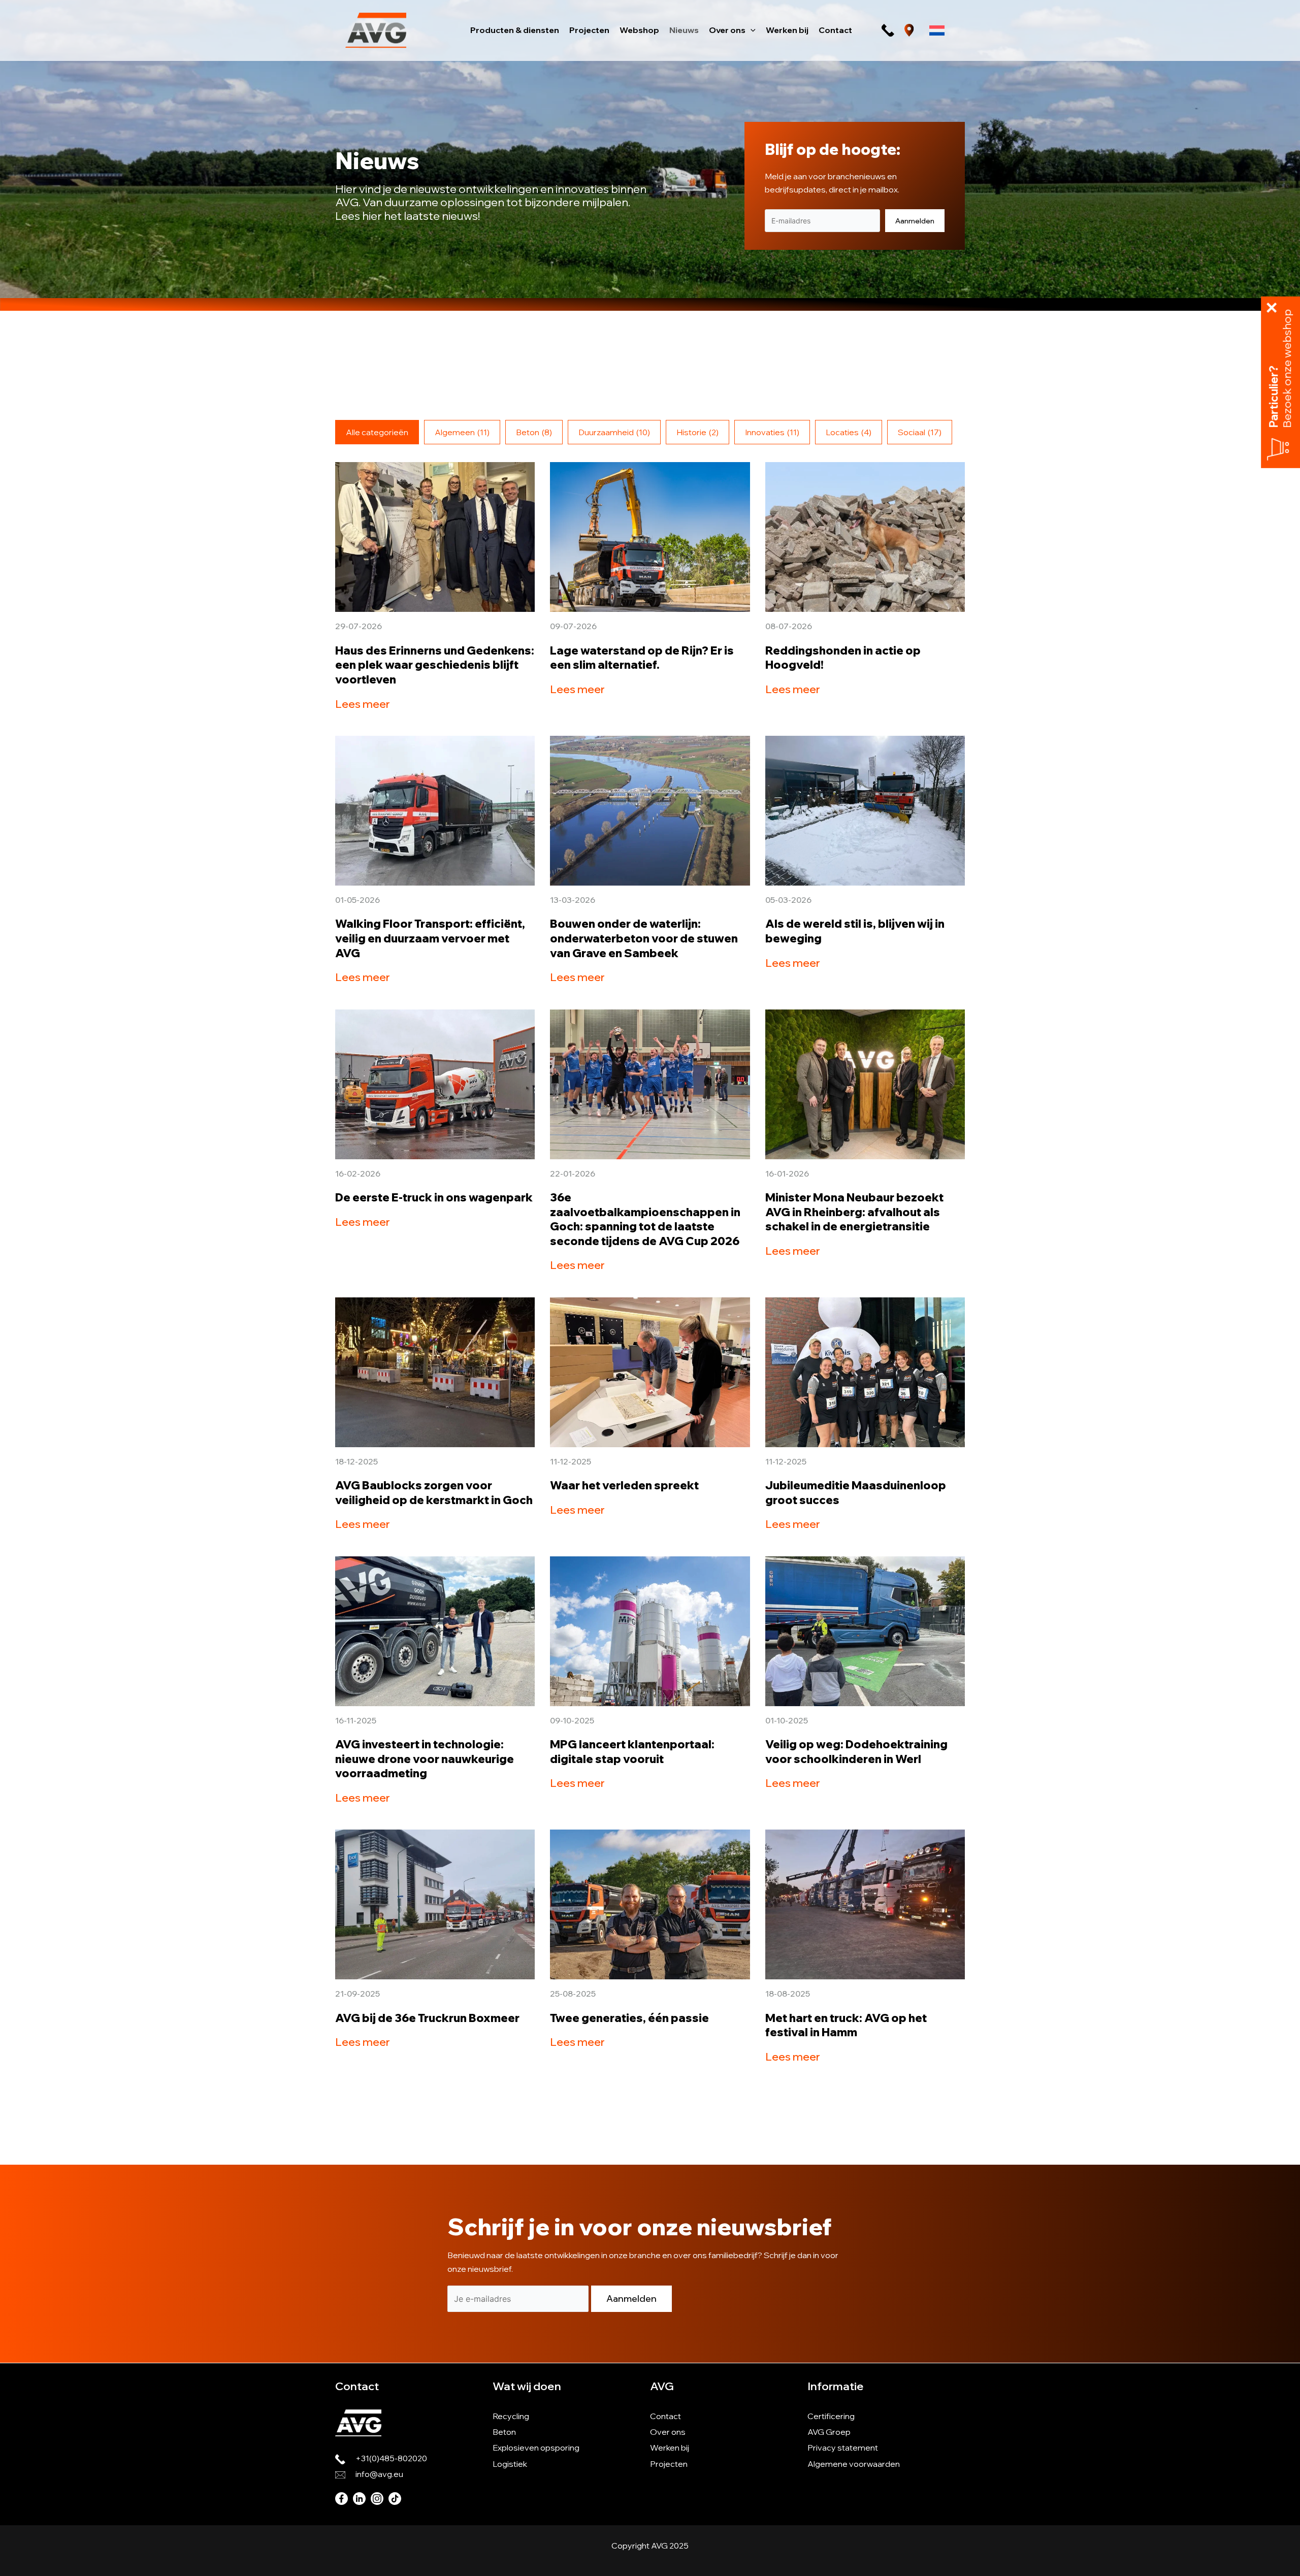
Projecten (669, 2464)
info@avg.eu (379, 2474)
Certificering (831, 2416)
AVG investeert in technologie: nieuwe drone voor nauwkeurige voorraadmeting (425, 1759)
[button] (751, 30)
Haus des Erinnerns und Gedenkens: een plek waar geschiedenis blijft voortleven (435, 665)
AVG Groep (829, 2432)
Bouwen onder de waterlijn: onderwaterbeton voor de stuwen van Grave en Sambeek (644, 938)
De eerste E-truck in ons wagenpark (434, 1197)
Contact (665, 2416)
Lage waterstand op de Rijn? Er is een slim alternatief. (642, 658)
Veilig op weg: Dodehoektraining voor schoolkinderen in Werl (856, 1752)
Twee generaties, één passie (629, 2018)
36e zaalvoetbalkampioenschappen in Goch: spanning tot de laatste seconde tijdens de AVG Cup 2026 (645, 1219)
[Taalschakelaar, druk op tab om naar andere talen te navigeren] (937, 30)
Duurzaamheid (614, 432)
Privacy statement (843, 2448)
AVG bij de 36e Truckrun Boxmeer (427, 2018)
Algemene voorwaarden (854, 2464)
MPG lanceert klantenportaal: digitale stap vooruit (632, 1752)
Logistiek (510, 2464)
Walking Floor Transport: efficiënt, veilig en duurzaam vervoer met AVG (430, 938)
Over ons (668, 2432)
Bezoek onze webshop (1287, 369)
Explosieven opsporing (536, 2448)
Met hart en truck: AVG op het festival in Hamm (846, 2025)
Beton (534, 432)
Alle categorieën (377, 432)
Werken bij (670, 2448)
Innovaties (772, 432)
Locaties (849, 432)
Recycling (511, 2416)
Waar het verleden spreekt (624, 1485)
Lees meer (363, 704)
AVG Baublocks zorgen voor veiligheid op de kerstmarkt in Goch (434, 1493)
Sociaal (920, 432)
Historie (697, 432)
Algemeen (462, 432)
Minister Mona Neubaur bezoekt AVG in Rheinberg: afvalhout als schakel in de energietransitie (854, 1212)
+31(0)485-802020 (391, 2458)
